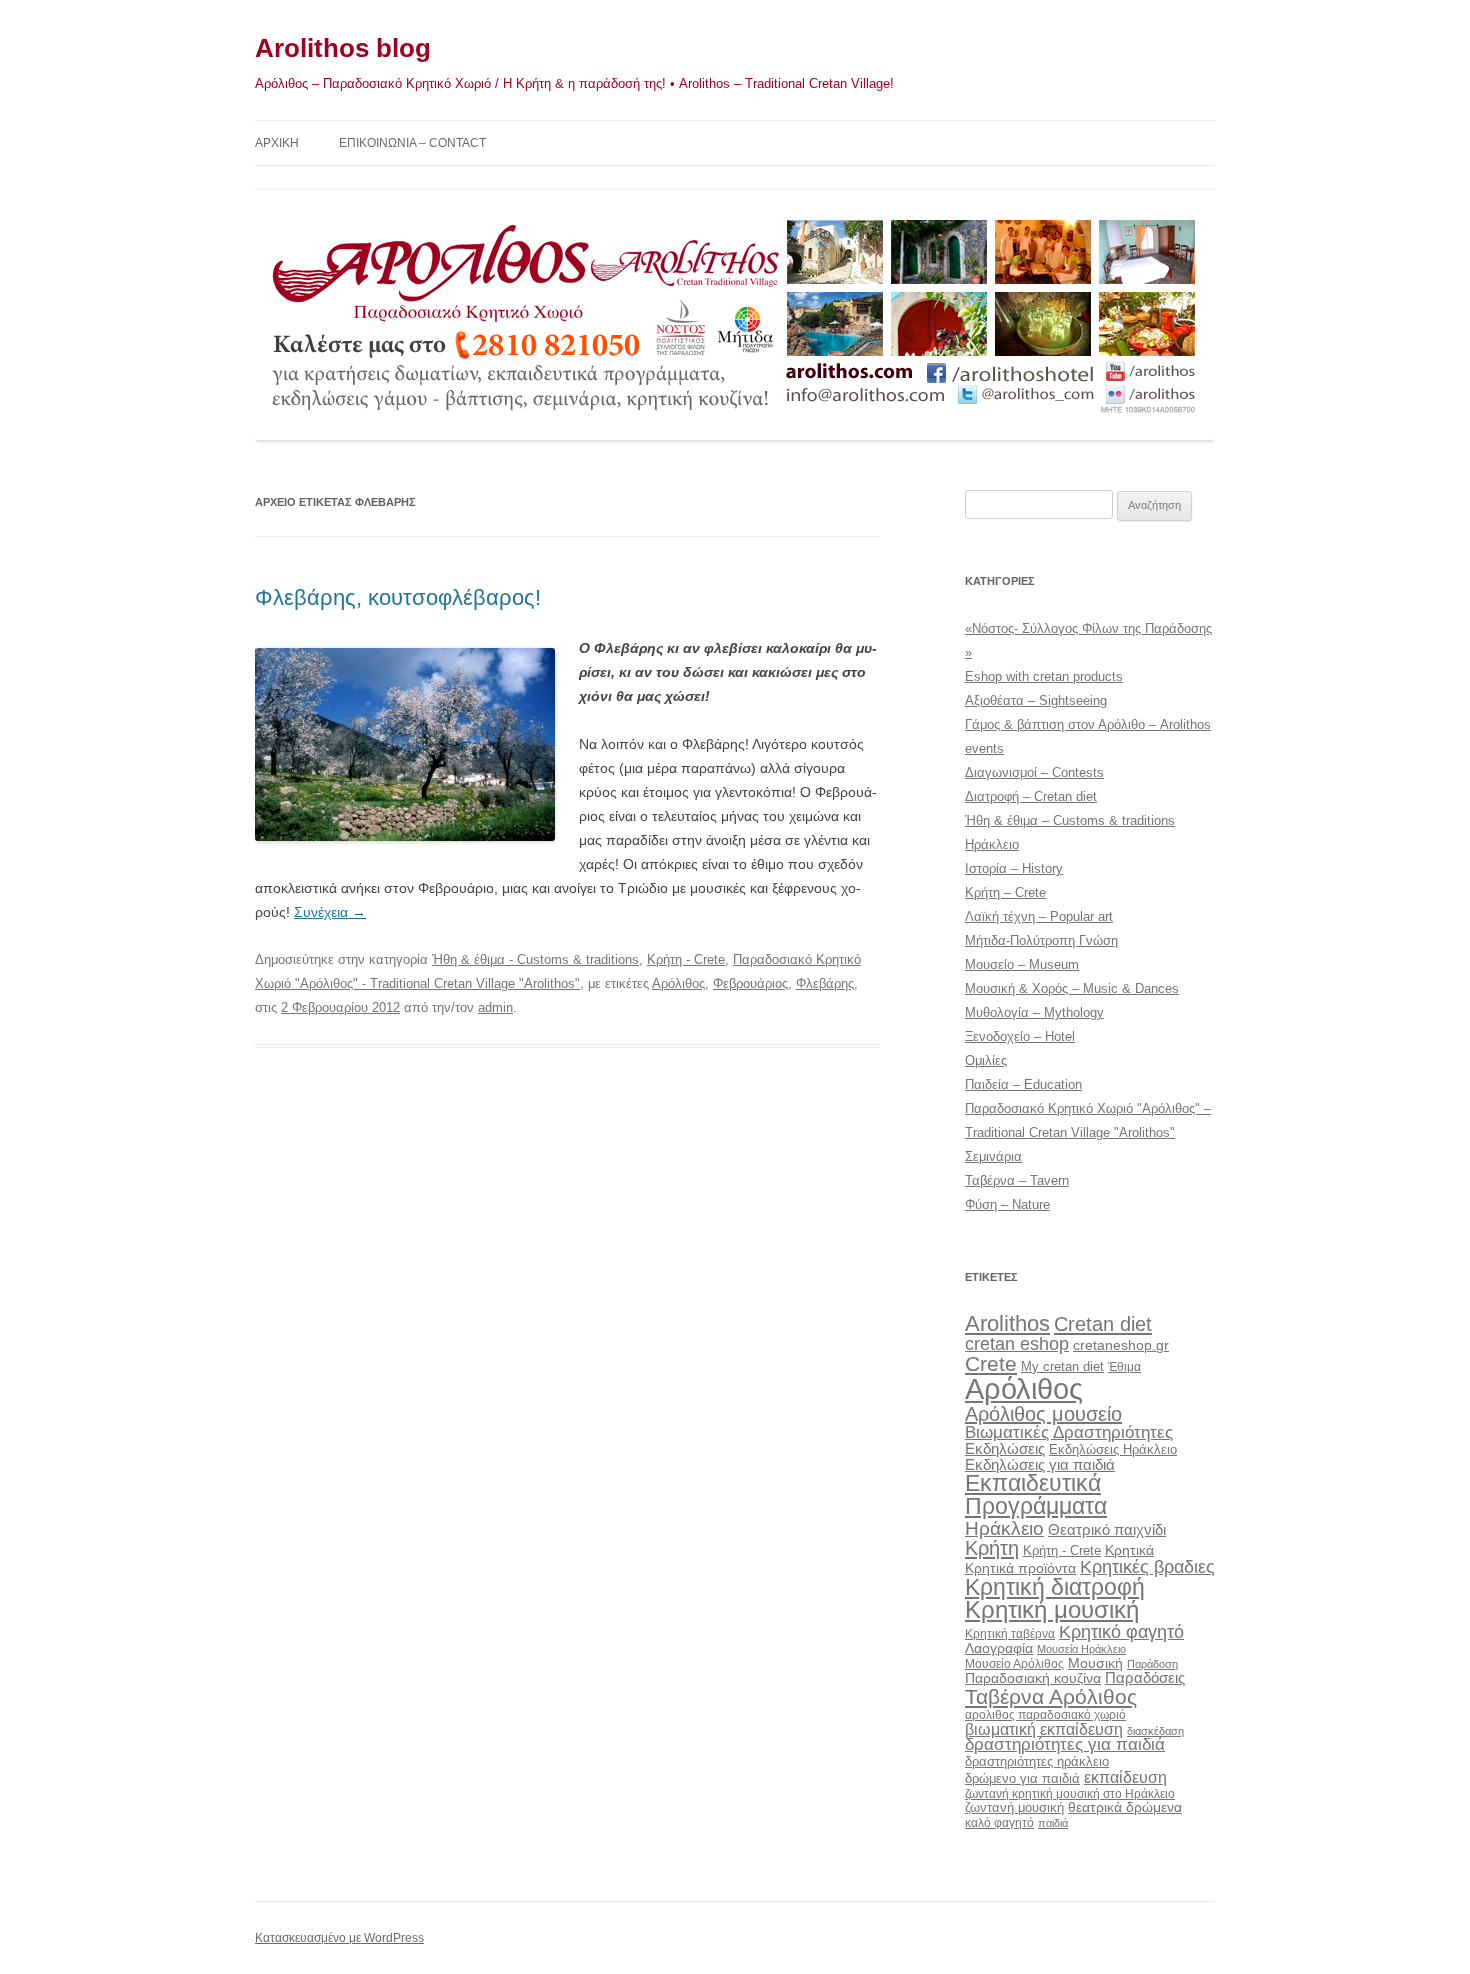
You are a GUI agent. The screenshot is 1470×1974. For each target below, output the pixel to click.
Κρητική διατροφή (1055, 1587)
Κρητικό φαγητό (1121, 1631)
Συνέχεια (330, 912)
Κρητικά (1129, 1550)
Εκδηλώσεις (1005, 1448)
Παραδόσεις (1145, 1677)
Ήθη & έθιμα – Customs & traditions (1070, 820)
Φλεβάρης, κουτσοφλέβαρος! (398, 597)
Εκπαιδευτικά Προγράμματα (1036, 1494)
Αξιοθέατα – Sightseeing (1036, 700)
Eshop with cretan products (1044, 676)
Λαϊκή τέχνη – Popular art (1039, 916)
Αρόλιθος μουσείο (1043, 1414)
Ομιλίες (986, 1060)
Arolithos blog (343, 48)
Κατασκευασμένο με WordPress (339, 1938)
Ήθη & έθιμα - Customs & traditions (535, 959)
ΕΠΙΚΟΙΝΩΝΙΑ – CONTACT (412, 143)
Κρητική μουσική (1052, 1610)
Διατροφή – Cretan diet (1031, 796)
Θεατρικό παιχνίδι (1107, 1529)
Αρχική (277, 143)
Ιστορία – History (1014, 868)
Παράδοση (1152, 1664)
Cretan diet (1103, 1324)
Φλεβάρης (825, 983)
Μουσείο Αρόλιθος (1014, 1664)
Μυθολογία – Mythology (1034, 1012)
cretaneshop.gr (1121, 1345)
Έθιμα (1124, 1366)
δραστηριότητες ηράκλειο (1037, 1761)
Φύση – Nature (1007, 1204)
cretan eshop (1017, 1343)
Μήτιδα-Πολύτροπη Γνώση (1041, 940)
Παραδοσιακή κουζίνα (1033, 1678)
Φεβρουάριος (750, 983)
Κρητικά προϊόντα (1020, 1568)
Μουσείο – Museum (1022, 964)
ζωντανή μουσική (1014, 1807)
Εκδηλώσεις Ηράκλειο (1113, 1449)
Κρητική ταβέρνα (1010, 1634)
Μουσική (1095, 1663)
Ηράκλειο (992, 844)
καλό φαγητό (999, 1823)
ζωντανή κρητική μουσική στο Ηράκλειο (1070, 1794)
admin (495, 1007)
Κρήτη (992, 1548)
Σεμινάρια (993, 1156)
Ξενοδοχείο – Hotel (1020, 1036)
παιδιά (1053, 1823)
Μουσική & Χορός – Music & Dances (1072, 988)
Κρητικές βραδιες (1147, 1567)
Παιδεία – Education (1023, 1084)
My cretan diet (1062, 1366)
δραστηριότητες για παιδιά (1065, 1744)
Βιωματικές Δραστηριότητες (1069, 1432)
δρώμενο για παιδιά (1022, 1778)
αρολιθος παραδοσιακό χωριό (1045, 1715)
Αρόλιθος (678, 983)
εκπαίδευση (1125, 1777)
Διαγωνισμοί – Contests (1034, 772)
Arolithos (1007, 1323)
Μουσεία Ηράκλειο (1081, 1649)
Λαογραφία (999, 1648)
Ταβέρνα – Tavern (1017, 1180)
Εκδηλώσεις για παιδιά (1040, 1464)
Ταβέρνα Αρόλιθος (1051, 1696)
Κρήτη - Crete (686, 959)
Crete (991, 1363)
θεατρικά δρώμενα (1125, 1807)
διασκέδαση (1155, 1731)
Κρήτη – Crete (1005, 892)
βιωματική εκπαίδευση (1044, 1729)
